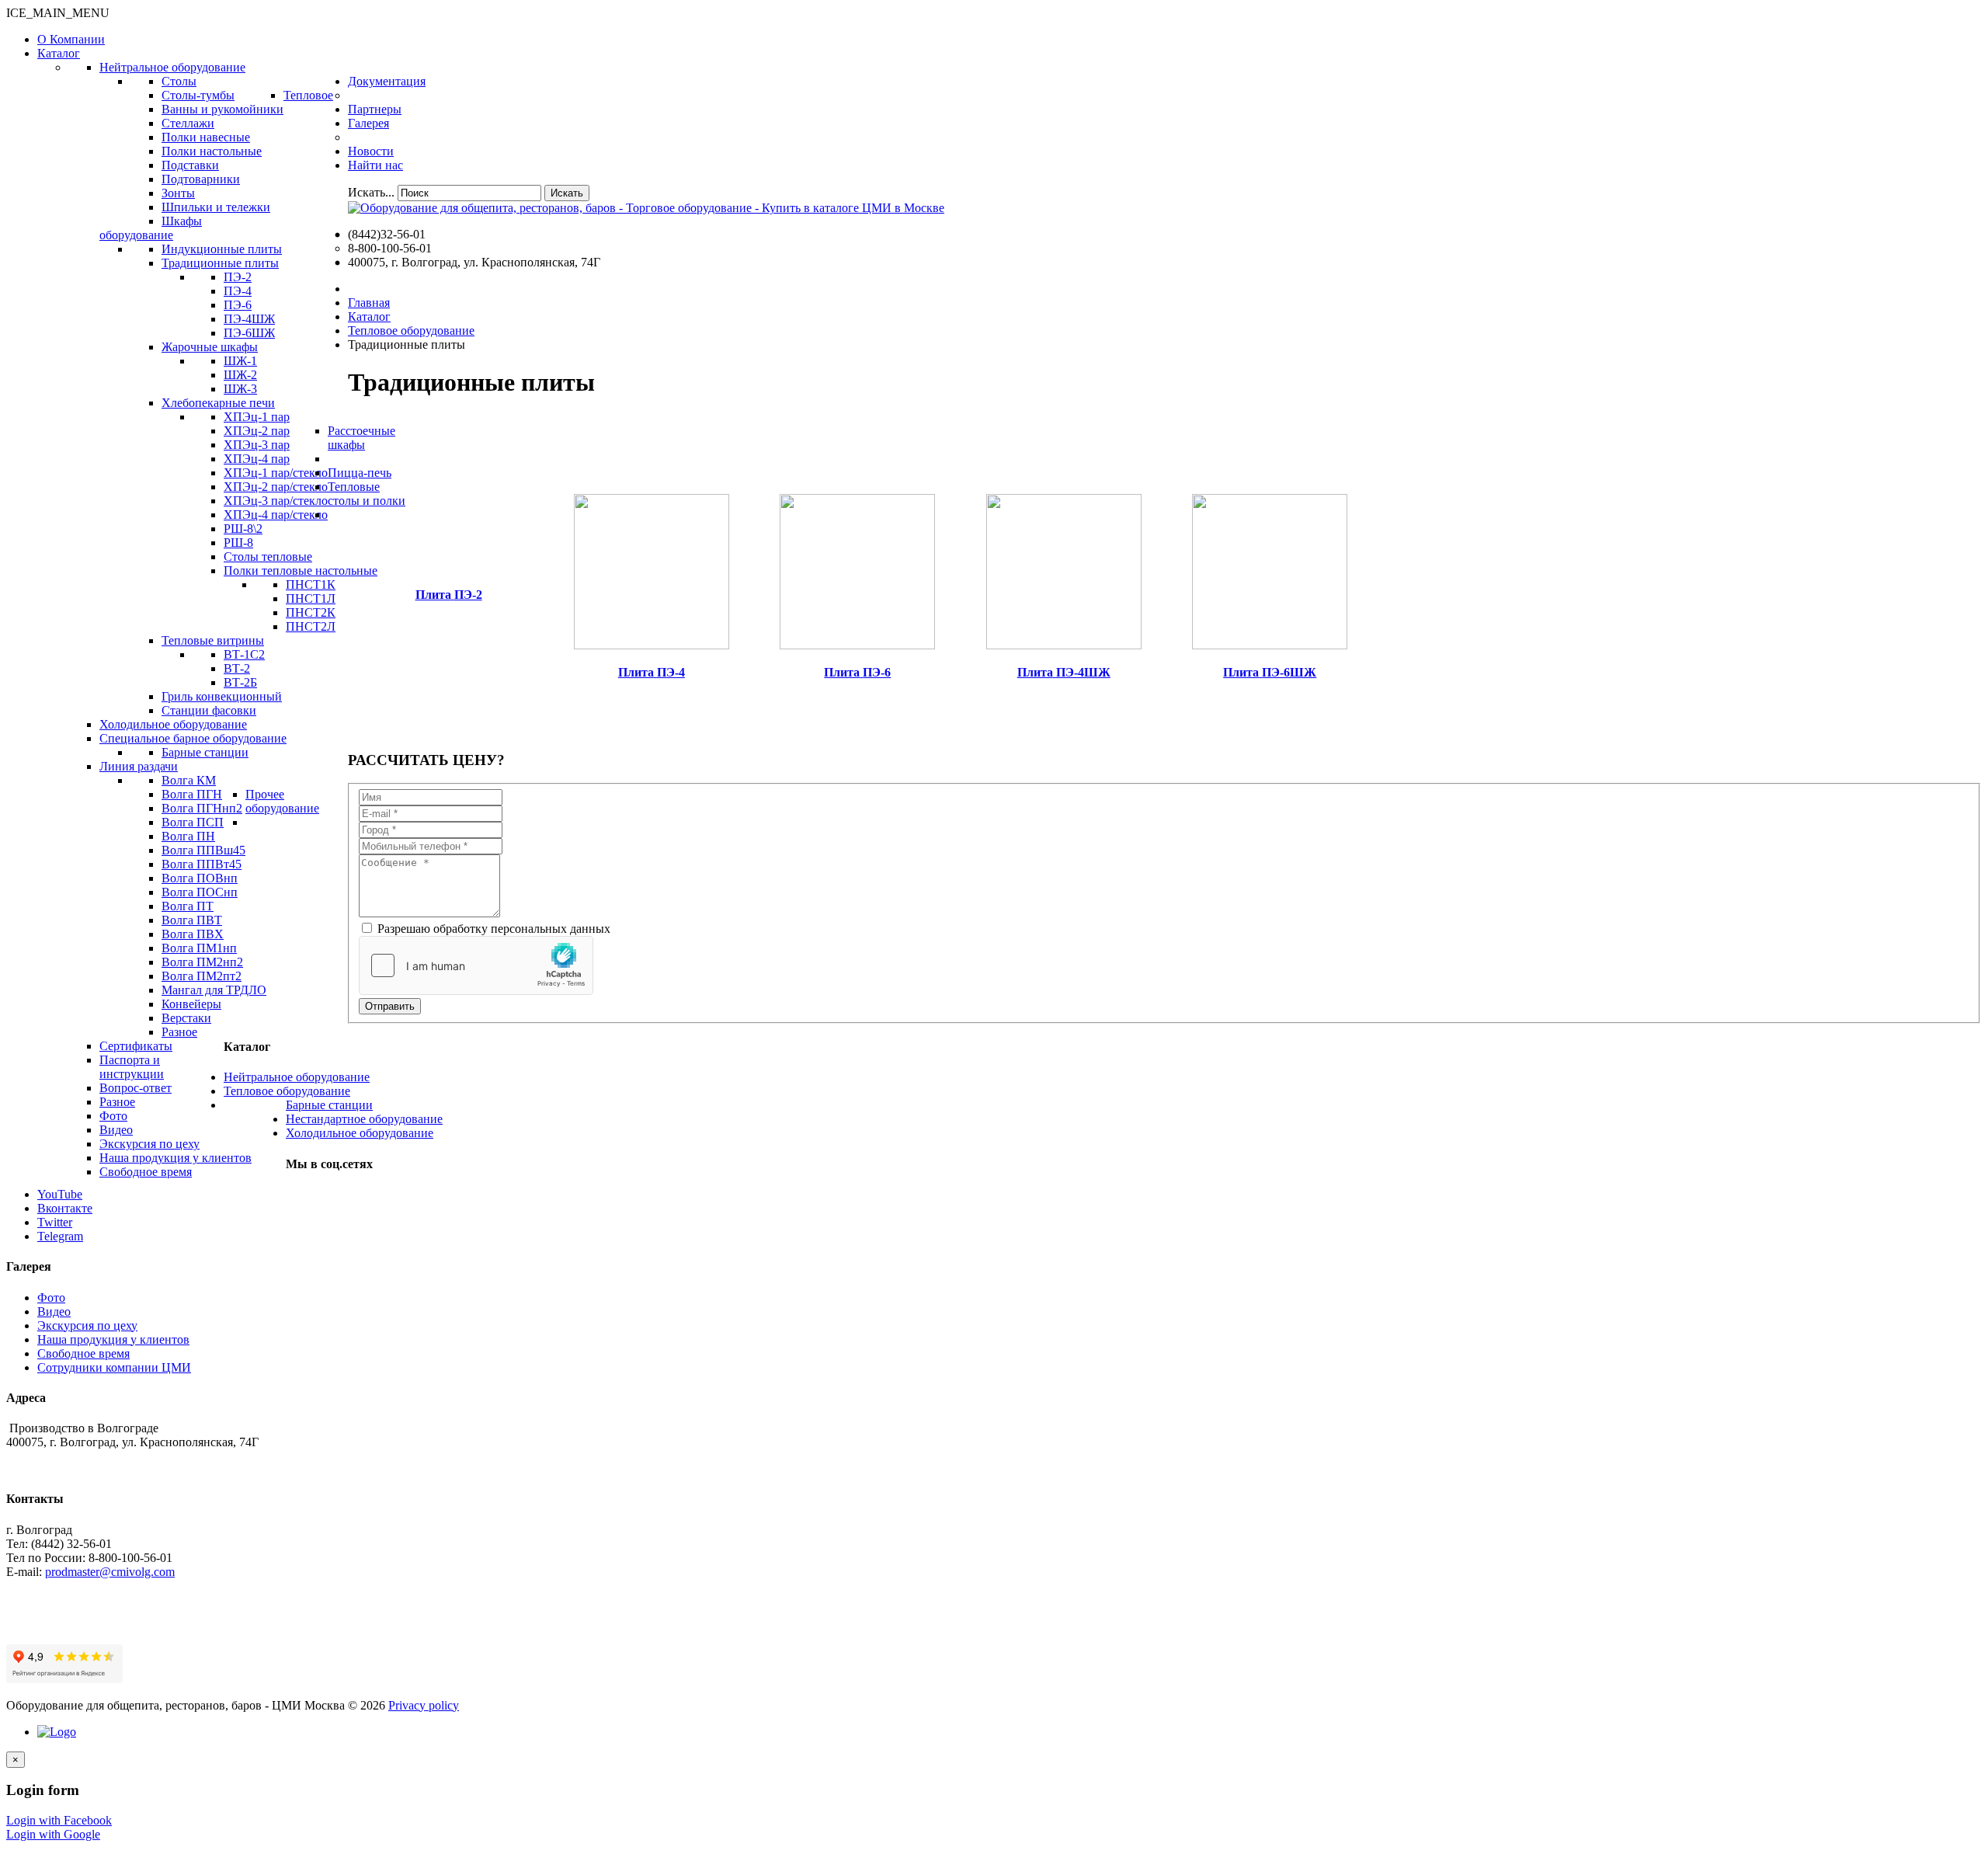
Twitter (55, 1222)
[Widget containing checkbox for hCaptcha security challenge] (476, 965)
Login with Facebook (59, 1820)
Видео (54, 1311)
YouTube (60, 1194)
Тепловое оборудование (287, 1091)
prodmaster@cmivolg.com (110, 1572)
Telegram (60, 1236)
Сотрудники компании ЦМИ (114, 1367)
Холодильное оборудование (360, 1133)
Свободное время (83, 1353)
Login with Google (53, 1834)
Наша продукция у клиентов (113, 1339)
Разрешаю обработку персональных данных (492, 929)
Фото (51, 1298)
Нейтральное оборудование (297, 1077)
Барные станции (329, 1105)
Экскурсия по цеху (87, 1325)
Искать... (371, 192)
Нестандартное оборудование (364, 1119)
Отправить (390, 1006)
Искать (567, 193)
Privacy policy (424, 1705)
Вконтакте (65, 1208)
